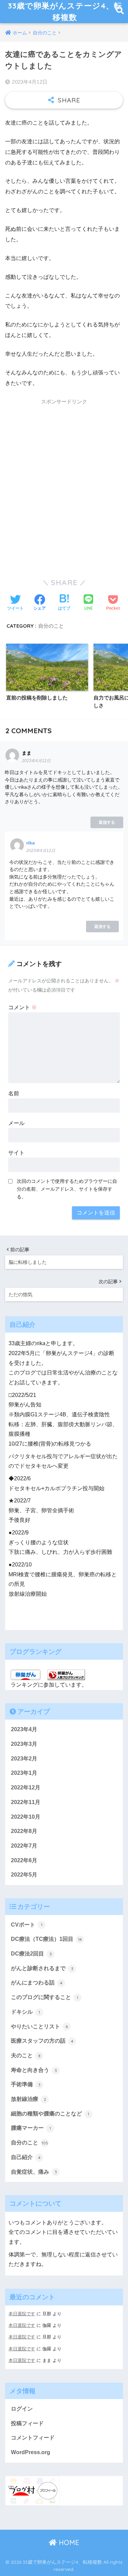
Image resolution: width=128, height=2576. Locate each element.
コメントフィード (33, 2438)
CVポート (27, 1925)
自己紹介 (26, 2157)
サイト (16, 1153)
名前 (14, 1093)
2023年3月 (24, 1744)
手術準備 (26, 2084)
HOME (68, 2542)
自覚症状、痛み (34, 2172)
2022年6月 (24, 1860)
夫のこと (26, 2055)
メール (16, 1123)
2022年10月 (26, 1817)
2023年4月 (24, 1729)
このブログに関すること (45, 1997)
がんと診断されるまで (42, 1968)
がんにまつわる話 (37, 1983)
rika (31, 843)
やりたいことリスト (39, 2026)
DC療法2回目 (31, 1954)
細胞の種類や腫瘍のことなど (50, 2114)
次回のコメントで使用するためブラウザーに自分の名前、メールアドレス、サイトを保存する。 (67, 1189)
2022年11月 (26, 1802)
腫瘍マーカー (31, 2128)
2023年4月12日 (36, 761)
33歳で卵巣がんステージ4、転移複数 (65, 11)
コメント (23, 1007)
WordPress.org (31, 2452)
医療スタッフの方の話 (42, 2041)
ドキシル (25, 2012)
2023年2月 (24, 1759)
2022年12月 (26, 1788)
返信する (107, 822)
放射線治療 (29, 2099)
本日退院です (22, 2314)
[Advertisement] (64, 486)
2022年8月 (24, 1831)
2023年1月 (24, 1773)
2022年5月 (24, 1875)
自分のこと (51, 626)
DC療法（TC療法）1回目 (46, 1939)
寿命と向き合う (34, 2070)
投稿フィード (27, 2423)
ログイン (22, 2409)
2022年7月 (24, 1846)
